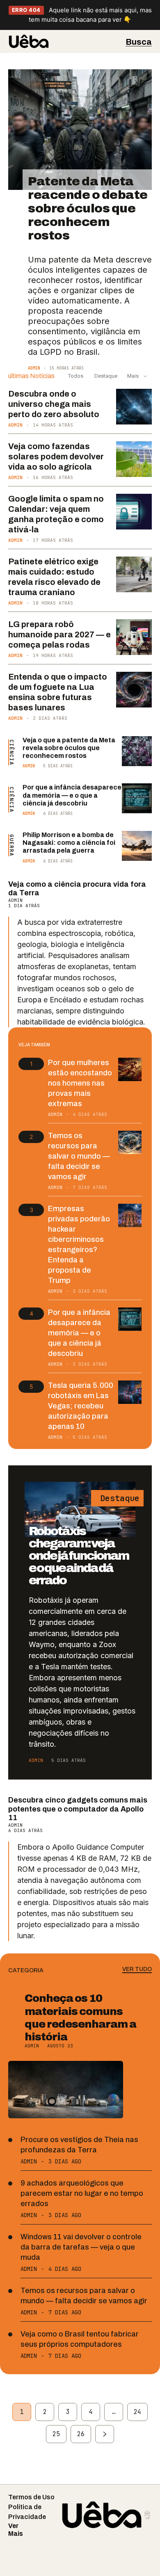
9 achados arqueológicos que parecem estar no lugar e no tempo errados (82, 2193)
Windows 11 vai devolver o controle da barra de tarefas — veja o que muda (81, 2247)
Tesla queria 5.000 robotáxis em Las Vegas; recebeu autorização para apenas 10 (81, 1406)
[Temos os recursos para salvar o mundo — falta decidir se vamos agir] (130, 1142)
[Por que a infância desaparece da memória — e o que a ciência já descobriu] (137, 798)
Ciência (12, 752)
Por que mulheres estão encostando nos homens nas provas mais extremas (80, 1083)
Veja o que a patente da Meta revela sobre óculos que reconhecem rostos (69, 748)
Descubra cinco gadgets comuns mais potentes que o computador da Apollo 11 (78, 1809)
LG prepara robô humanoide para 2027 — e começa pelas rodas (59, 634)
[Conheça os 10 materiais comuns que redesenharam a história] (66, 2090)
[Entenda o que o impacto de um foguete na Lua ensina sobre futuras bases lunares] (134, 690)
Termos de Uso (31, 2497)
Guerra (12, 845)
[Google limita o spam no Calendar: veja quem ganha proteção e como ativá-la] (134, 512)
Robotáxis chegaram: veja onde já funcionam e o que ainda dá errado (79, 1556)
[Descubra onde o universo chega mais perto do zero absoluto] (134, 407)
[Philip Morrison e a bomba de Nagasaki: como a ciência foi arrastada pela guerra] (137, 846)
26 (81, 2434)
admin (34, 368)
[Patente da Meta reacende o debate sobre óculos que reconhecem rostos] (80, 130)
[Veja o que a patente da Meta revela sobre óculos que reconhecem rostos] (137, 751)
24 (137, 2412)
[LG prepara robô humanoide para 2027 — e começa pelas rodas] (134, 637)
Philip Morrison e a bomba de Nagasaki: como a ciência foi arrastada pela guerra (69, 843)
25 (56, 2434)
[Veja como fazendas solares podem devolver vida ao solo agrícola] (134, 459)
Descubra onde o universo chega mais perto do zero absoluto (54, 404)
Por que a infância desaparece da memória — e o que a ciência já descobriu (72, 795)
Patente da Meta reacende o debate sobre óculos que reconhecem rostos (88, 208)
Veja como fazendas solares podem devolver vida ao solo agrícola (56, 456)
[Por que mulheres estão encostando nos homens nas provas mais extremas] (130, 1069)
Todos (76, 376)
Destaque (105, 376)
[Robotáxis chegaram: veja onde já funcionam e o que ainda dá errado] (80, 1509)
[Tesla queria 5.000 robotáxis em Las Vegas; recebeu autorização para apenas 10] (130, 1392)
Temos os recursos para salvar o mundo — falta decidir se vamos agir (79, 1156)
